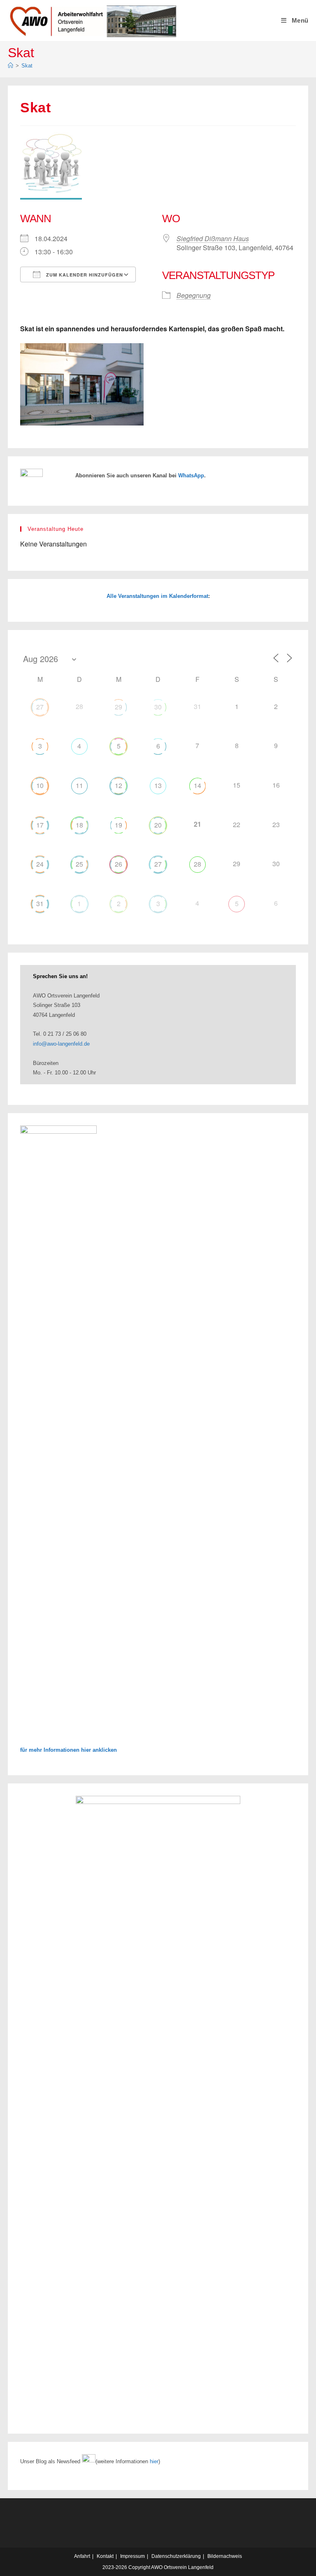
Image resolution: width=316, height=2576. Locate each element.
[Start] (10, 66)
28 (197, 864)
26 (118, 864)
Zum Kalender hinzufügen (84, 275)
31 (40, 903)
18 (79, 825)
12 (118, 785)
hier (154, 2461)
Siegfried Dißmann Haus (213, 238)
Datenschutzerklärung (176, 2556)
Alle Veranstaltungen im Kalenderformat (157, 596)
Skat (27, 66)
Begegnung (194, 295)
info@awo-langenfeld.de (61, 1044)
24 (40, 864)
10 (40, 785)
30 (158, 707)
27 (40, 707)
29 (118, 707)
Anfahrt (82, 2556)
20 (158, 825)
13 (158, 785)
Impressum (132, 2556)
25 (79, 864)
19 (118, 825)
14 (197, 785)
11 (79, 785)
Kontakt (105, 2556)
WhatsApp (191, 475)
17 (40, 825)
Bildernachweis (225, 2556)
